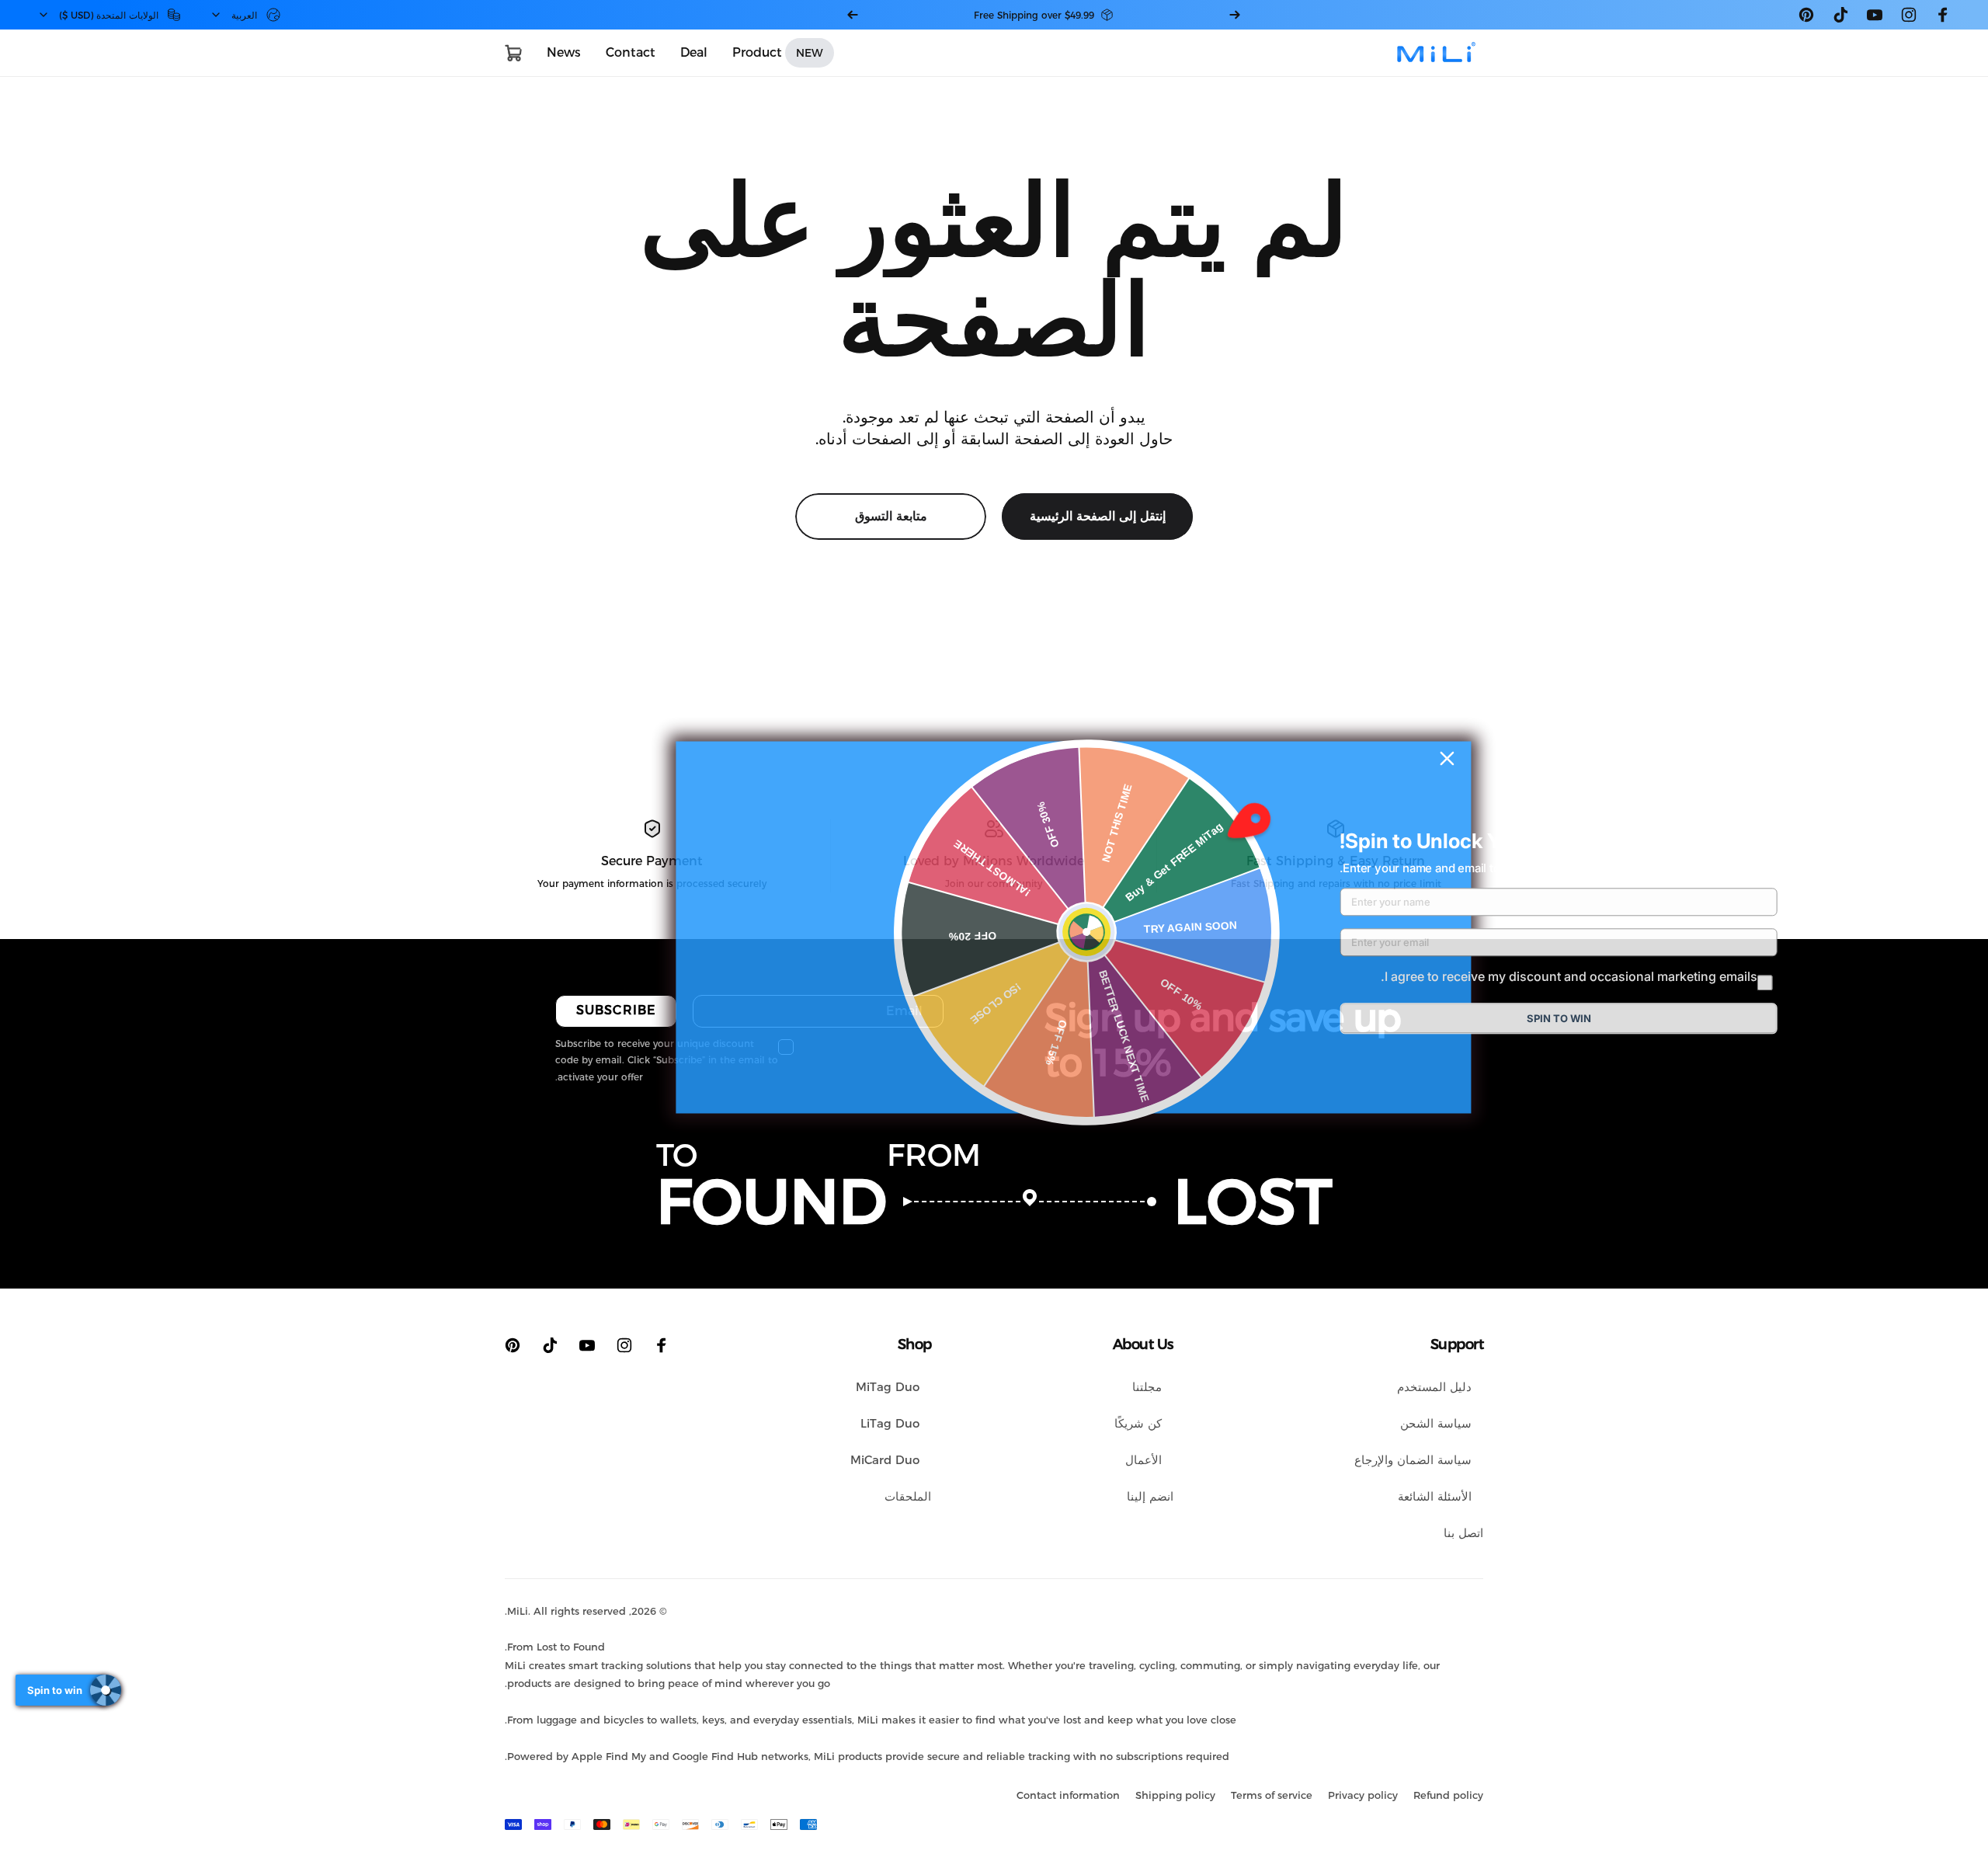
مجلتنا (1147, 1387)
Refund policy (1448, 1795)
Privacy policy (1363, 1795)
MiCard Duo (885, 1460)
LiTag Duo (890, 1423)
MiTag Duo (888, 1387)
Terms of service (1272, 1795)
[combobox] (245, 15)
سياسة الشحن (1436, 1423)
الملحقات (908, 1496)
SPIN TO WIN (1559, 1018)
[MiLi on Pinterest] (1806, 15)
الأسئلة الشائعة (1435, 1496)
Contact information (1068, 1795)
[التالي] (853, 15)
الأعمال (1143, 1460)
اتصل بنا (1463, 1533)
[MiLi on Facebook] (1943, 15)
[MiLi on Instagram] (1909, 15)
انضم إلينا (1150, 1496)
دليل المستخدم (1434, 1387)
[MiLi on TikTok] (1840, 15)
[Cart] (513, 53)
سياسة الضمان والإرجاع (1413, 1460)
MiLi (518, 1611)
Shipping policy (1175, 1795)
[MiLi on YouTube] (1875, 15)
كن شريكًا (1138, 1423)
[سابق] (1235, 15)
